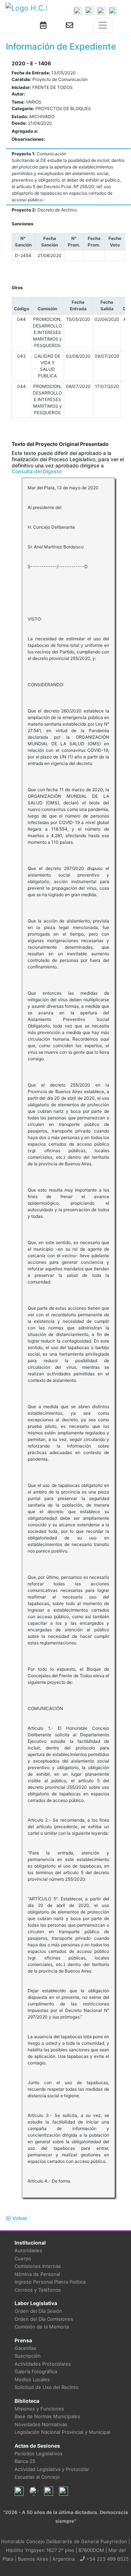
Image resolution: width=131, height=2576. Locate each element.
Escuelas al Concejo (37, 2477)
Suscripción (28, 2356)
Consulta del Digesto (37, 471)
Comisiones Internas (38, 2266)
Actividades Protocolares (43, 2364)
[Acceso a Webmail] (70, 25)
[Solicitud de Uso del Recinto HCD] (43, 25)
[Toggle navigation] (103, 25)
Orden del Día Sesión (38, 2311)
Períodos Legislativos (39, 2453)
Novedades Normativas (41, 2424)
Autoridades (28, 2250)
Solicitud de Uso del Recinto (47, 2387)
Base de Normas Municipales (47, 2416)
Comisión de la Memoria (42, 2327)
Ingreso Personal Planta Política (50, 2282)
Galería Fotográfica (36, 2371)
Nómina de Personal (37, 2274)
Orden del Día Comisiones (44, 2319)
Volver (19, 2218)
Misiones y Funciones (39, 2409)
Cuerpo (23, 2258)
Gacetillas (25, 2348)
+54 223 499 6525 (107, 2559)
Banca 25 (25, 2461)
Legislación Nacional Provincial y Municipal (62, 2432)
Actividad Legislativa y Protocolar (52, 2469)
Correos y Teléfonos (38, 2290)
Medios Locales (32, 2379)
